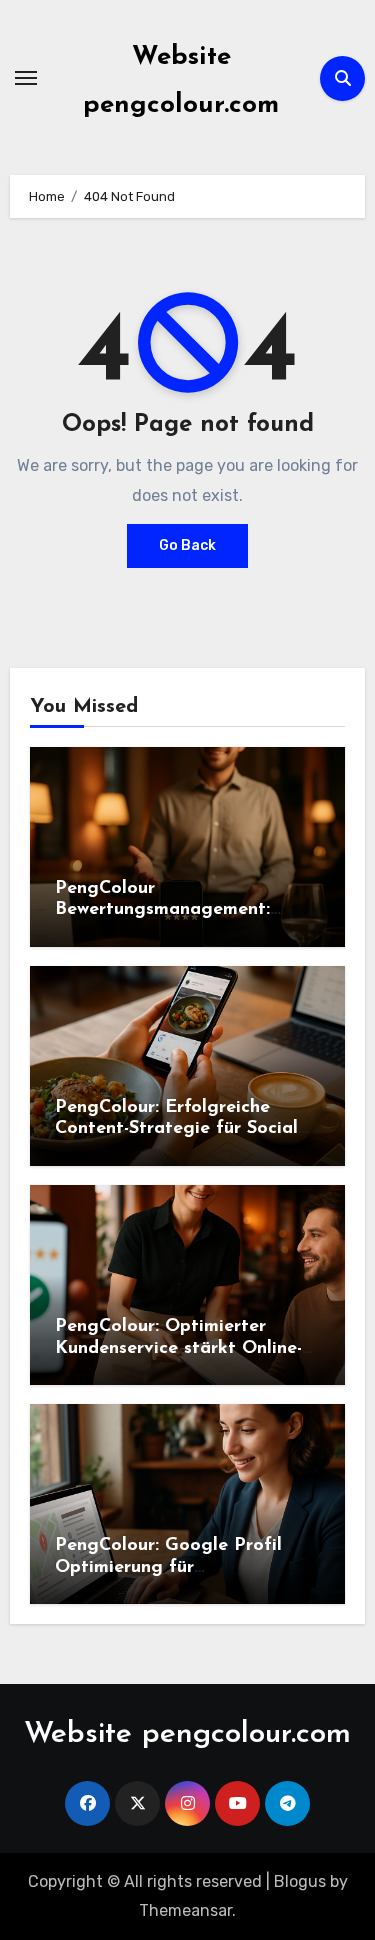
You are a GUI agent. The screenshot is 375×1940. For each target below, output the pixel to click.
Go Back (187, 545)
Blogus (300, 1881)
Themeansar (185, 1910)
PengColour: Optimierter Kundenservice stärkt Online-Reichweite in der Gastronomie (186, 1348)
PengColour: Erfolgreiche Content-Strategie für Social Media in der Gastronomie (176, 1129)
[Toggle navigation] (26, 78)
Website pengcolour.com (187, 1734)
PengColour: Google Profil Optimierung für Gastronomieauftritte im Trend (187, 1567)
